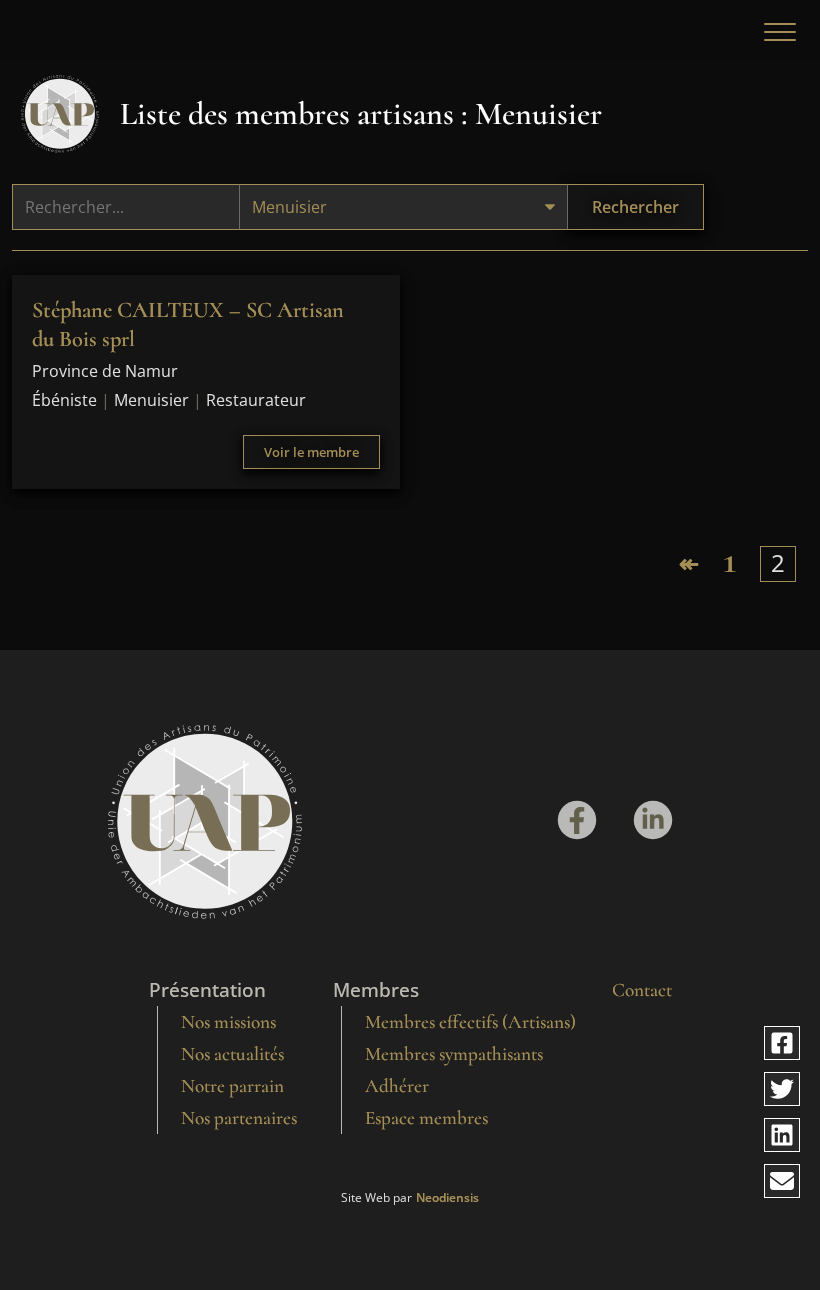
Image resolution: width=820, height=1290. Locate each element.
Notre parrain (232, 1086)
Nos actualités (232, 1054)
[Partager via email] (782, 1181)
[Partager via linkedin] (782, 1135)
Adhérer (397, 1086)
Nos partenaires (239, 1118)
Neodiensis (447, 1198)
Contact (642, 990)
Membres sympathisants (454, 1054)
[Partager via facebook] (782, 1043)
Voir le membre (311, 452)
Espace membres (426, 1118)
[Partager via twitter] (782, 1089)
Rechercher (635, 207)
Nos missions (228, 1022)
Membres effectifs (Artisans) (470, 1022)
